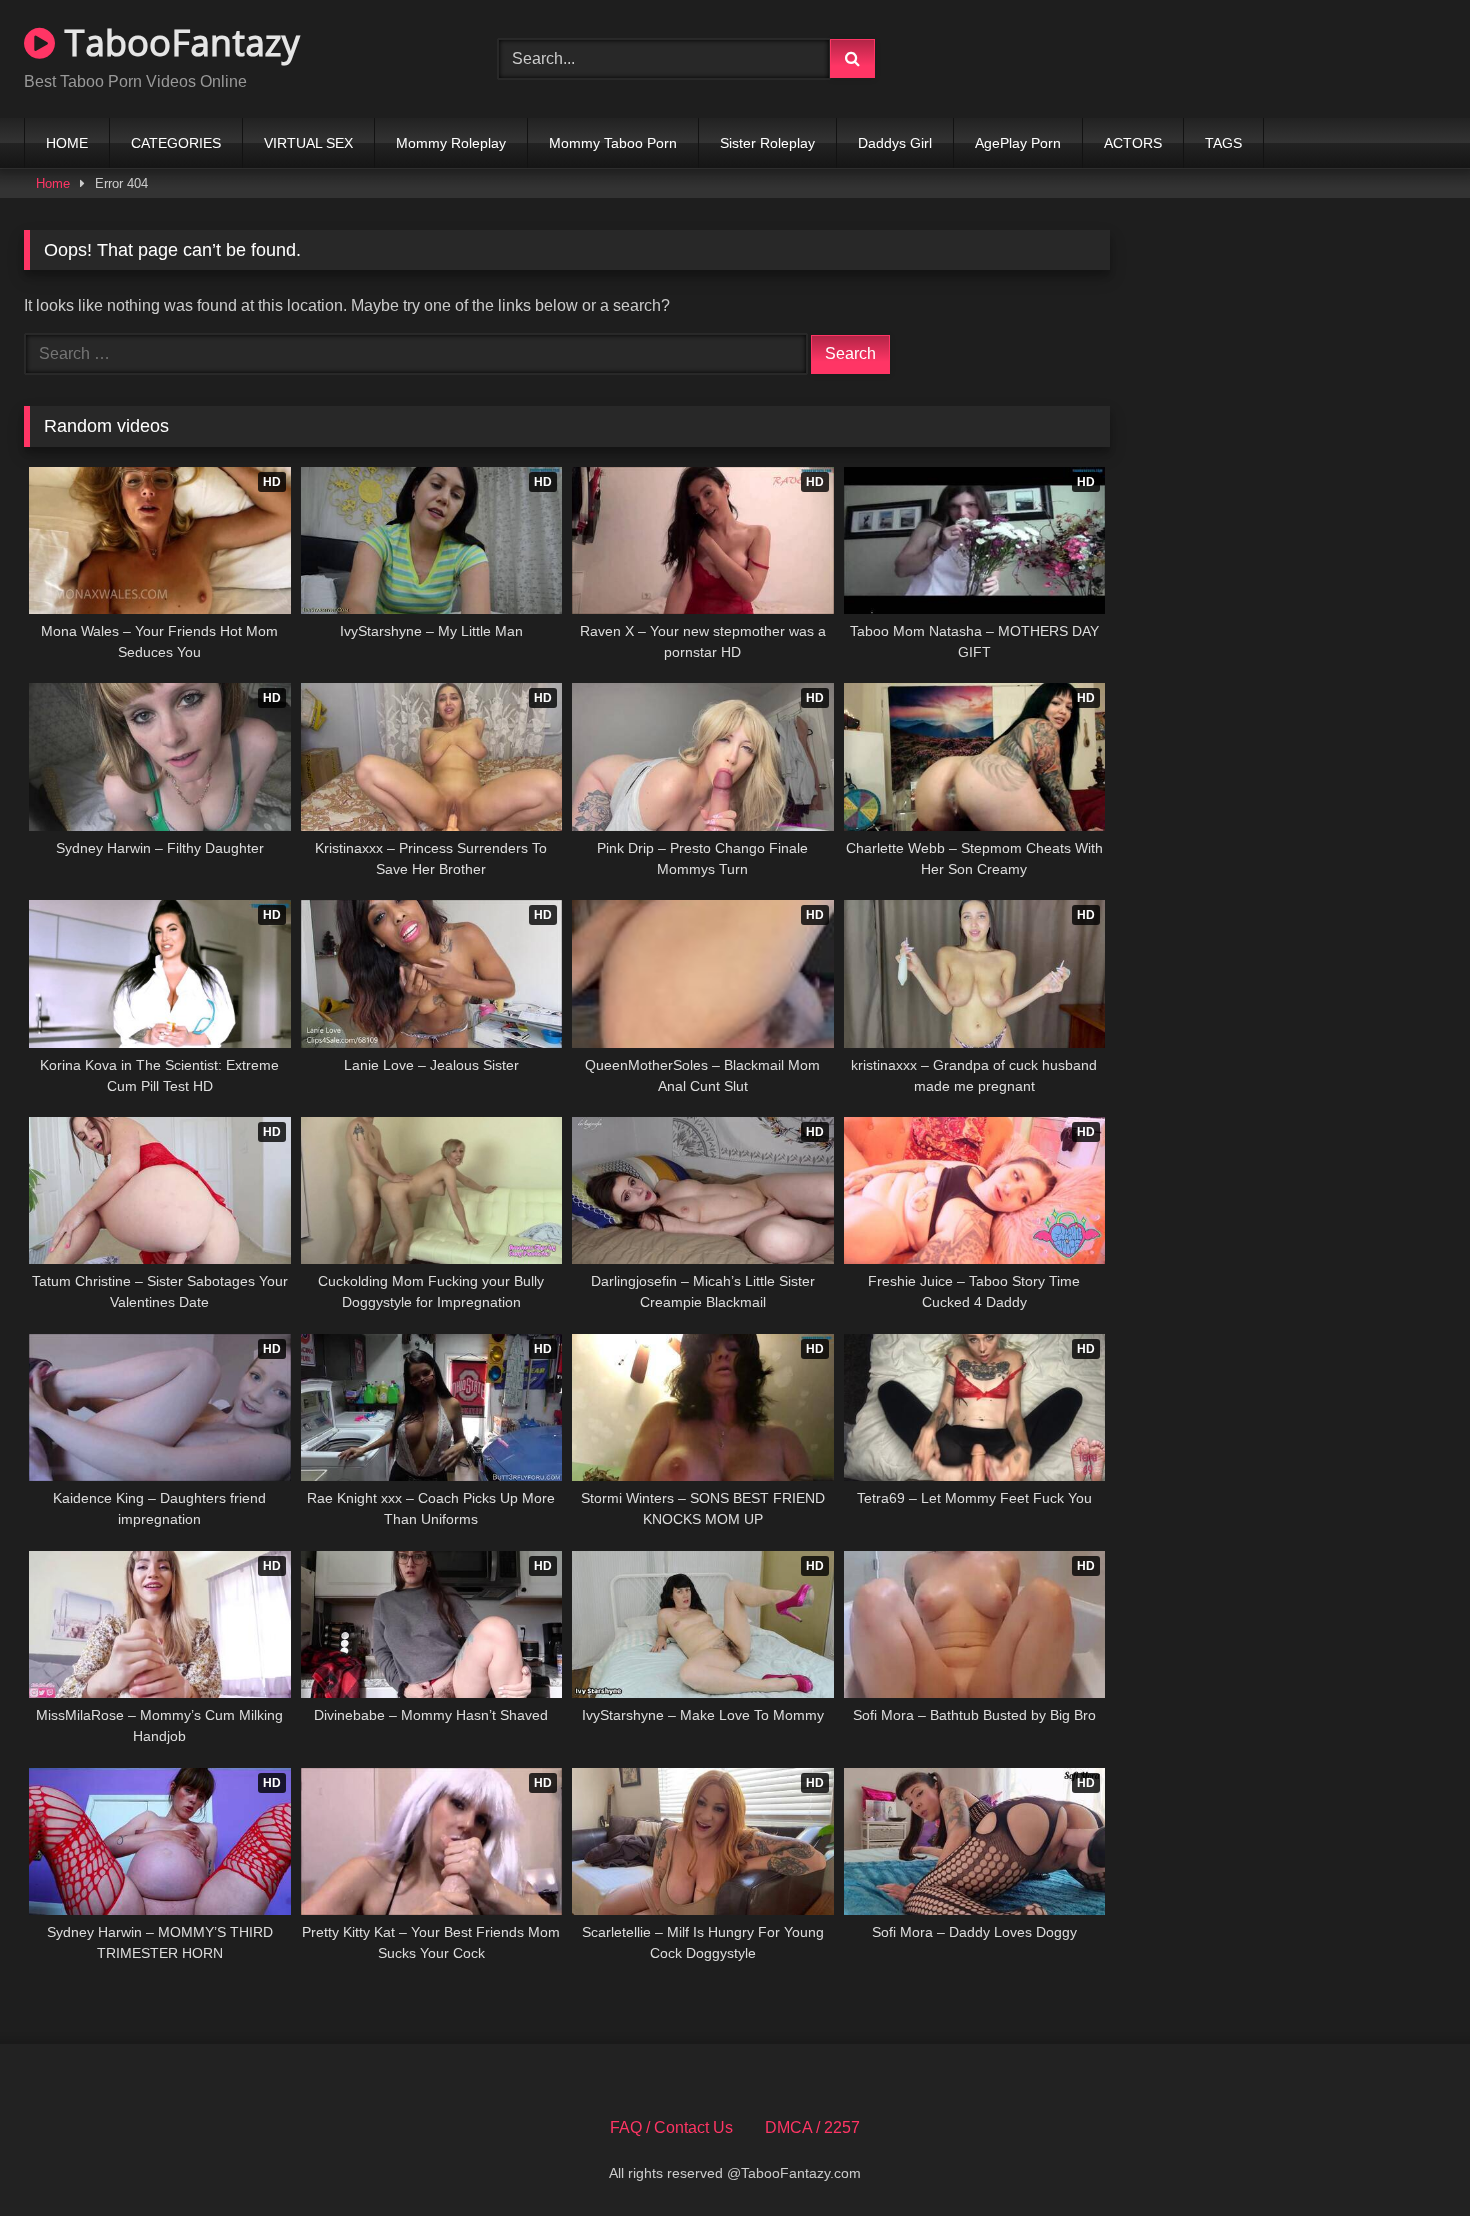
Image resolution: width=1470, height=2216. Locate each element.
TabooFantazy (177, 42)
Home (53, 183)
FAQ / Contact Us (671, 2127)
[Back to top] (1408, 2156)
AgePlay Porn (1018, 143)
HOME (67, 143)
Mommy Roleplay (451, 143)
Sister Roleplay (767, 143)
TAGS (1223, 143)
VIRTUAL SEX (308, 143)
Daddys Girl (895, 143)
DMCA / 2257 (812, 2127)
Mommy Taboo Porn (613, 143)
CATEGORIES (176, 143)
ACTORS (1133, 143)
